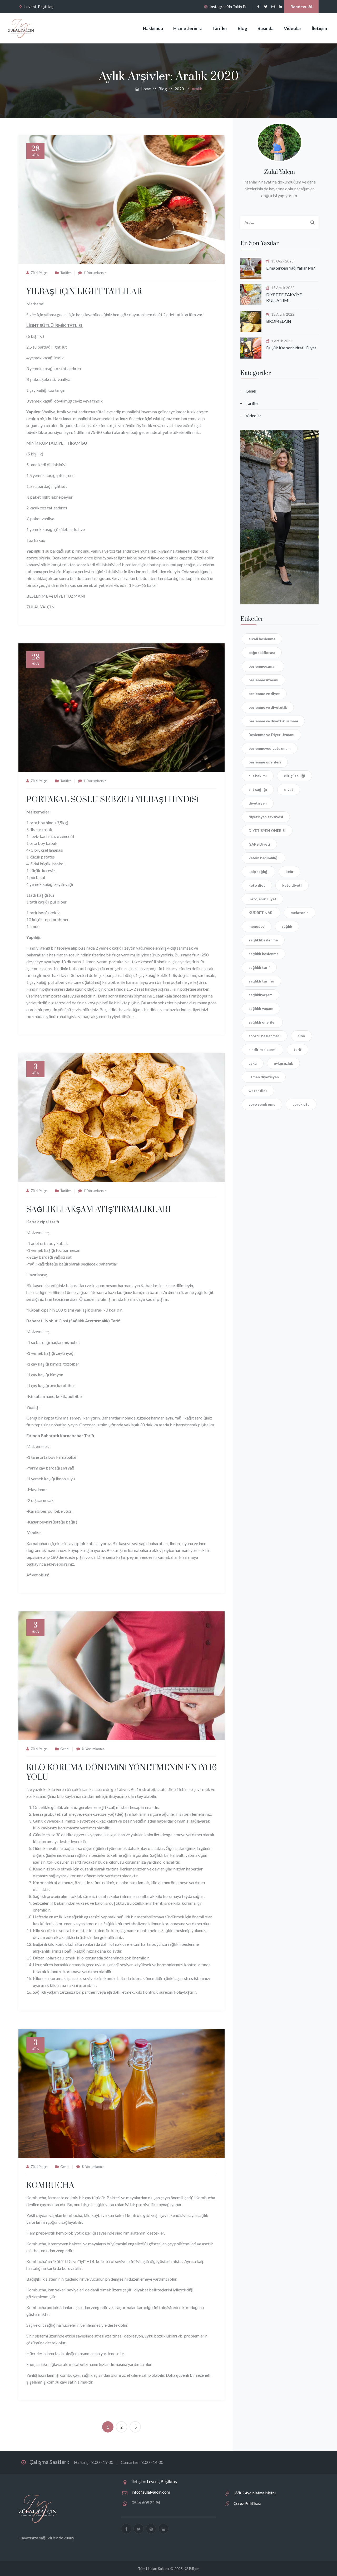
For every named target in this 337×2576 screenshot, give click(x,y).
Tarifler (220, 28)
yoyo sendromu (262, 1104)
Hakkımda (153, 28)
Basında (266, 28)
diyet (289, 789)
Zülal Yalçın (39, 273)
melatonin (300, 913)
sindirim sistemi (262, 1049)
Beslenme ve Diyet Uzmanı (271, 735)
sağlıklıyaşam (261, 995)
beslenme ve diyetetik (268, 707)
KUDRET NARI (261, 913)
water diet (258, 1091)
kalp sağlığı (259, 872)
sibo (301, 1036)
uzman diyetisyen (264, 1077)
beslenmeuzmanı (263, 666)
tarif (298, 1049)
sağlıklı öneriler (262, 1022)
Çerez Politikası (247, 2503)
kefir (290, 872)
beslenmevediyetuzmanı (270, 748)
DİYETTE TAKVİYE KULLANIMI (284, 297)
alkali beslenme (262, 639)
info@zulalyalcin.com (151, 2492)
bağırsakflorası (262, 652)
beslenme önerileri (265, 762)
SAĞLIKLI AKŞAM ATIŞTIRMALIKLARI (99, 1210)
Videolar (293, 28)
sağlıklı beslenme (264, 954)
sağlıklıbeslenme (263, 940)
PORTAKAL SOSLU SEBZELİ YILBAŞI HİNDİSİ (113, 800)
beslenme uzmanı (263, 680)
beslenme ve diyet (264, 694)
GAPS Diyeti (259, 844)
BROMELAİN (279, 321)
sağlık (287, 926)
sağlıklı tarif (259, 967)
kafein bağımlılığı (264, 858)
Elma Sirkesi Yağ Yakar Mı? (291, 268)
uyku (253, 1063)
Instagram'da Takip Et (228, 7)
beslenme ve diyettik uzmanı (273, 721)
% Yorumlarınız (95, 273)
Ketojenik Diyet (262, 899)
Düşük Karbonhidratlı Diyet (291, 348)
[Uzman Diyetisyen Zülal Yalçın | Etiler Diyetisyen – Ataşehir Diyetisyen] (21, 28)
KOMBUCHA (50, 2186)
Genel (65, 1749)
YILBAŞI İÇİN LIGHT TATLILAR (84, 292)
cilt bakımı (258, 776)
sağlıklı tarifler (261, 981)
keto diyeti (292, 885)
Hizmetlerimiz (188, 28)
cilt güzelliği (294, 776)
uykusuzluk (283, 1063)
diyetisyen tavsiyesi (266, 817)
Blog (242, 28)
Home (145, 89)
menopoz (257, 926)
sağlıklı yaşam (261, 1008)
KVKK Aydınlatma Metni (255, 2493)
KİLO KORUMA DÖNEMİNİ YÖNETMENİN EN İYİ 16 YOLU (122, 1773)
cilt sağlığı (258, 789)
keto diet (257, 885)
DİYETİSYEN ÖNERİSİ (267, 830)
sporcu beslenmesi (265, 1036)
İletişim (319, 28)
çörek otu (301, 1104)
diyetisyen (258, 803)
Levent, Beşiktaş (39, 7)
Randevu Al (301, 6)
